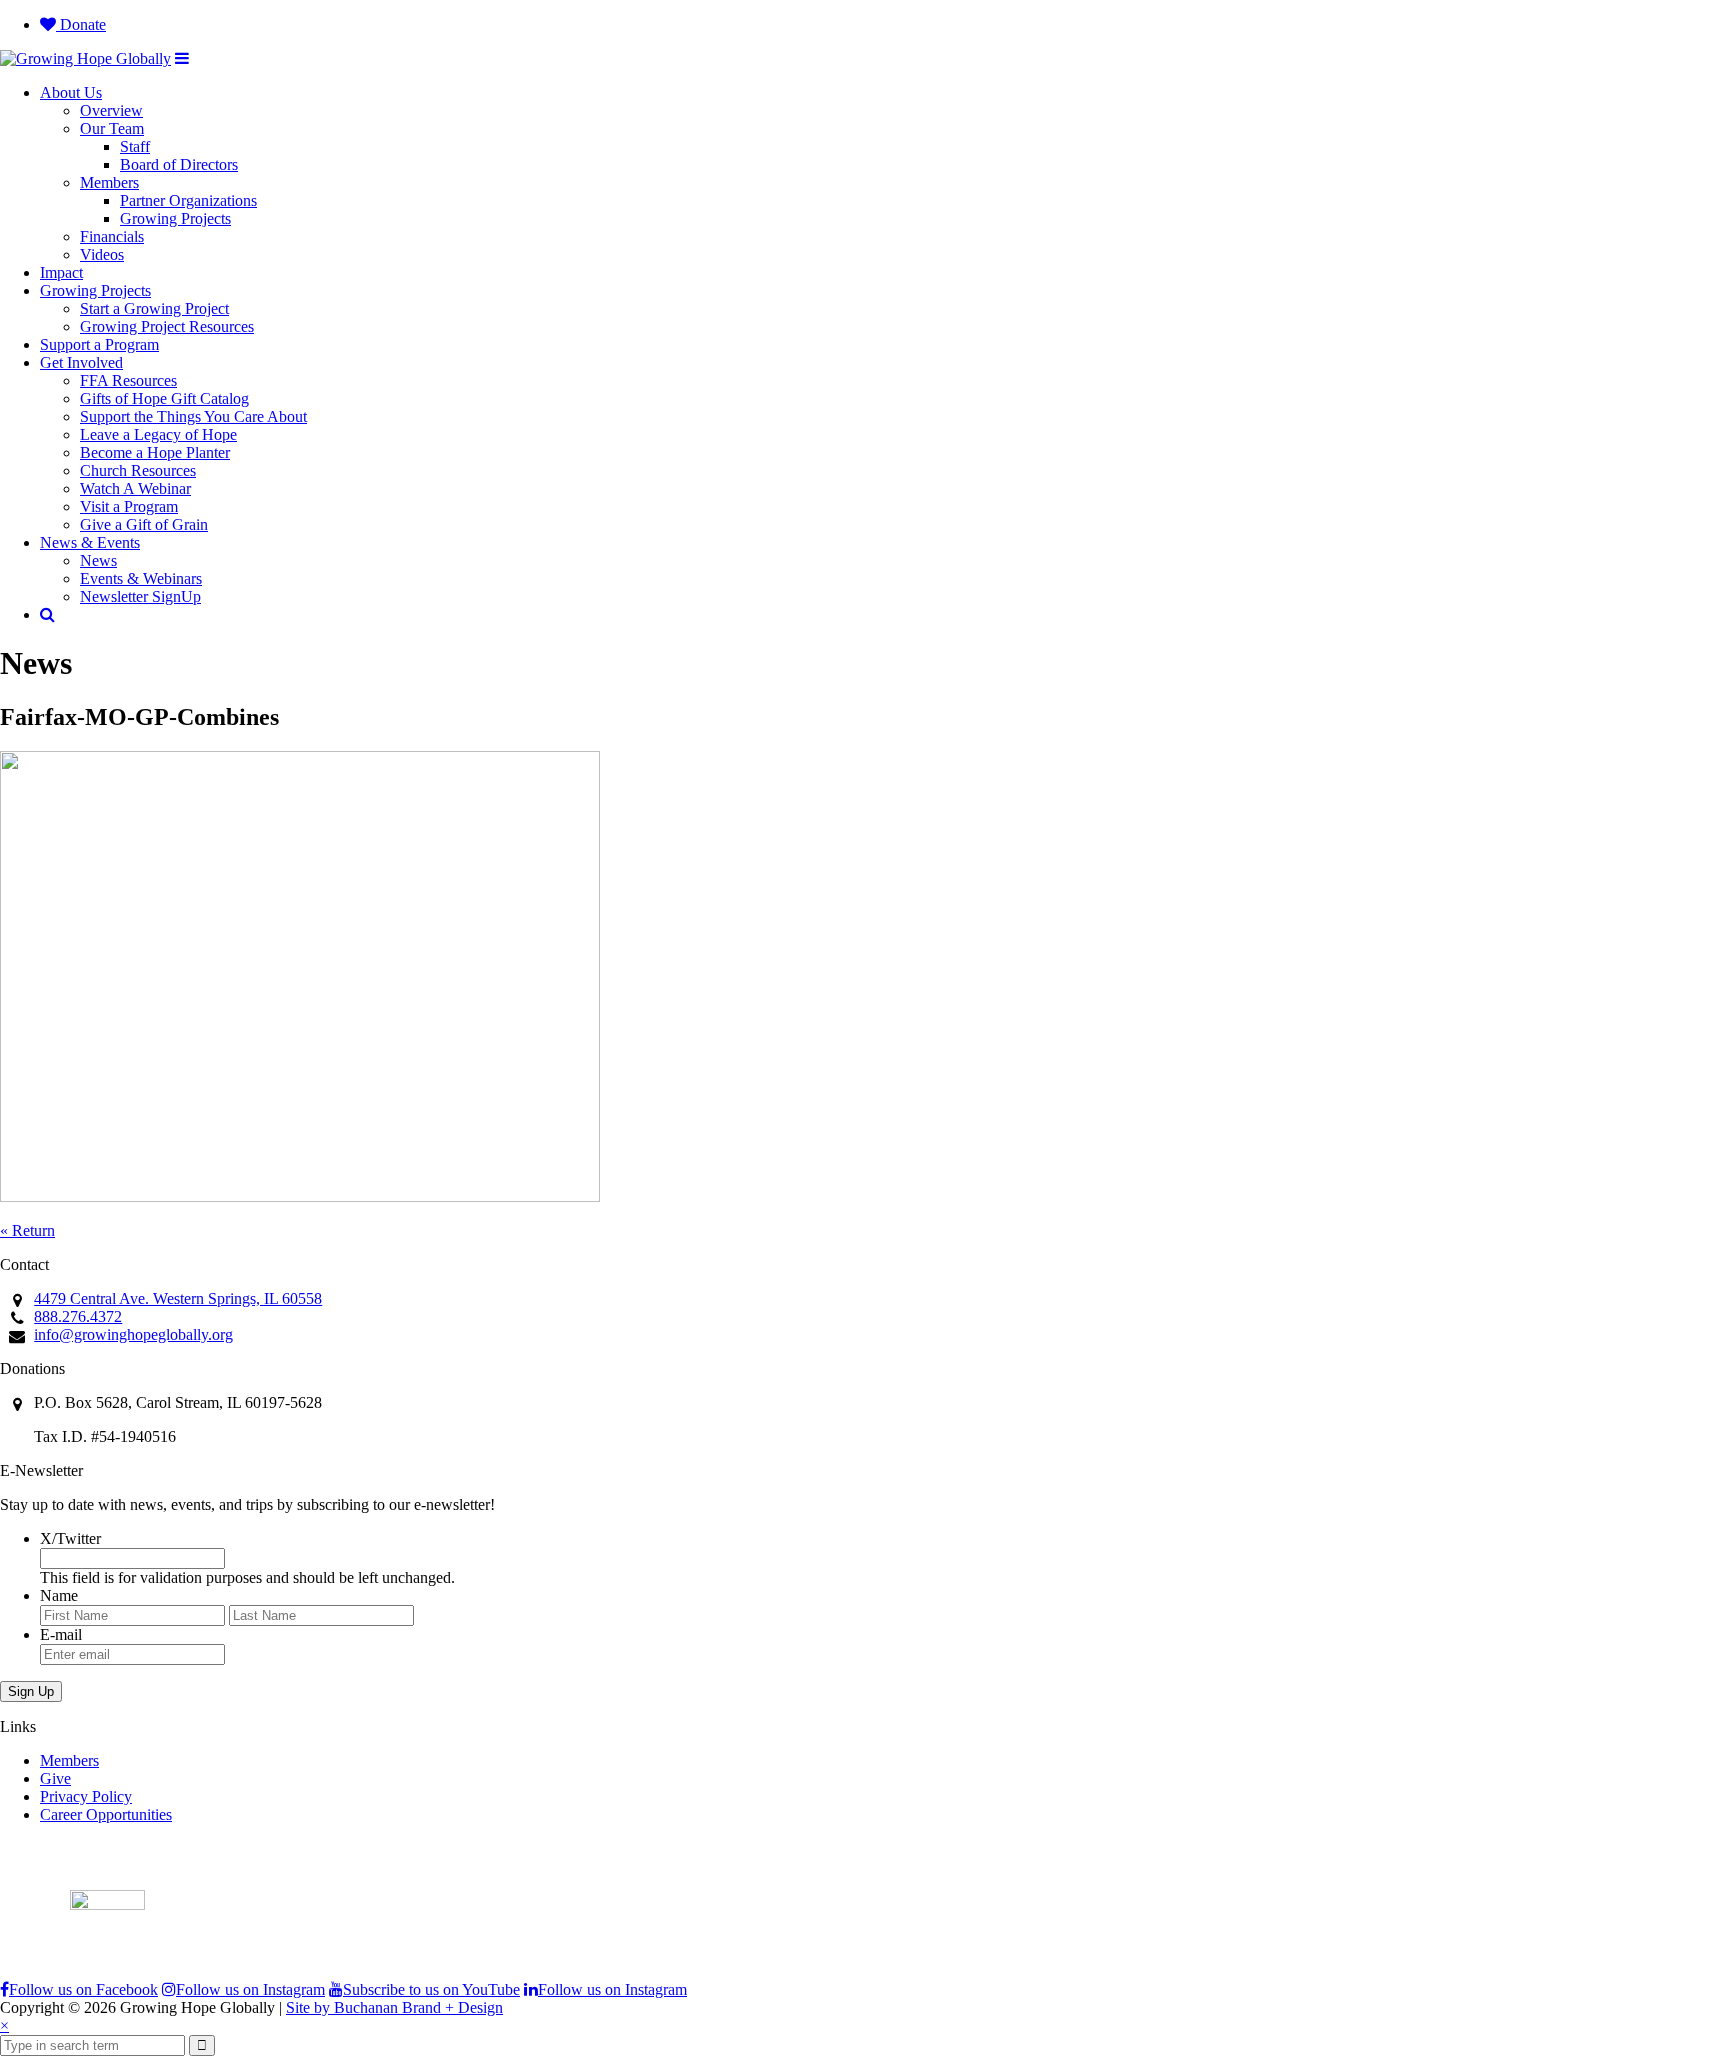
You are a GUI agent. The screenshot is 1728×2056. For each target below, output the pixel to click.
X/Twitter (70, 1538)
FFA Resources (128, 380)
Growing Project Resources (167, 326)
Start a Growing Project (154, 308)
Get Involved (81, 362)
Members (109, 182)
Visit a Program (129, 506)
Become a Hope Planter (155, 452)
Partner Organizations (188, 200)
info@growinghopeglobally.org (133, 1334)
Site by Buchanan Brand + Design (394, 2007)
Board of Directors (179, 164)
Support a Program (99, 344)
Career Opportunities (106, 1814)
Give (55, 1778)
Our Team (112, 128)
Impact (61, 272)
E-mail (61, 1634)
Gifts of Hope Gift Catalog (164, 398)
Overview (111, 110)
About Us (71, 92)
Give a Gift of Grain (144, 524)
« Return (27, 1230)
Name (59, 1595)
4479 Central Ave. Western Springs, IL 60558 (178, 1298)
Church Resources (138, 470)
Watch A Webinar (135, 488)
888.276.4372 (78, 1316)
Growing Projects (175, 218)
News (98, 560)
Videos (102, 254)
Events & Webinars (141, 578)
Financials (112, 236)
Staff (135, 146)
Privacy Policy (86, 1796)
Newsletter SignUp (140, 596)
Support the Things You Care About (193, 416)
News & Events (90, 542)
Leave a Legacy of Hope (158, 434)
